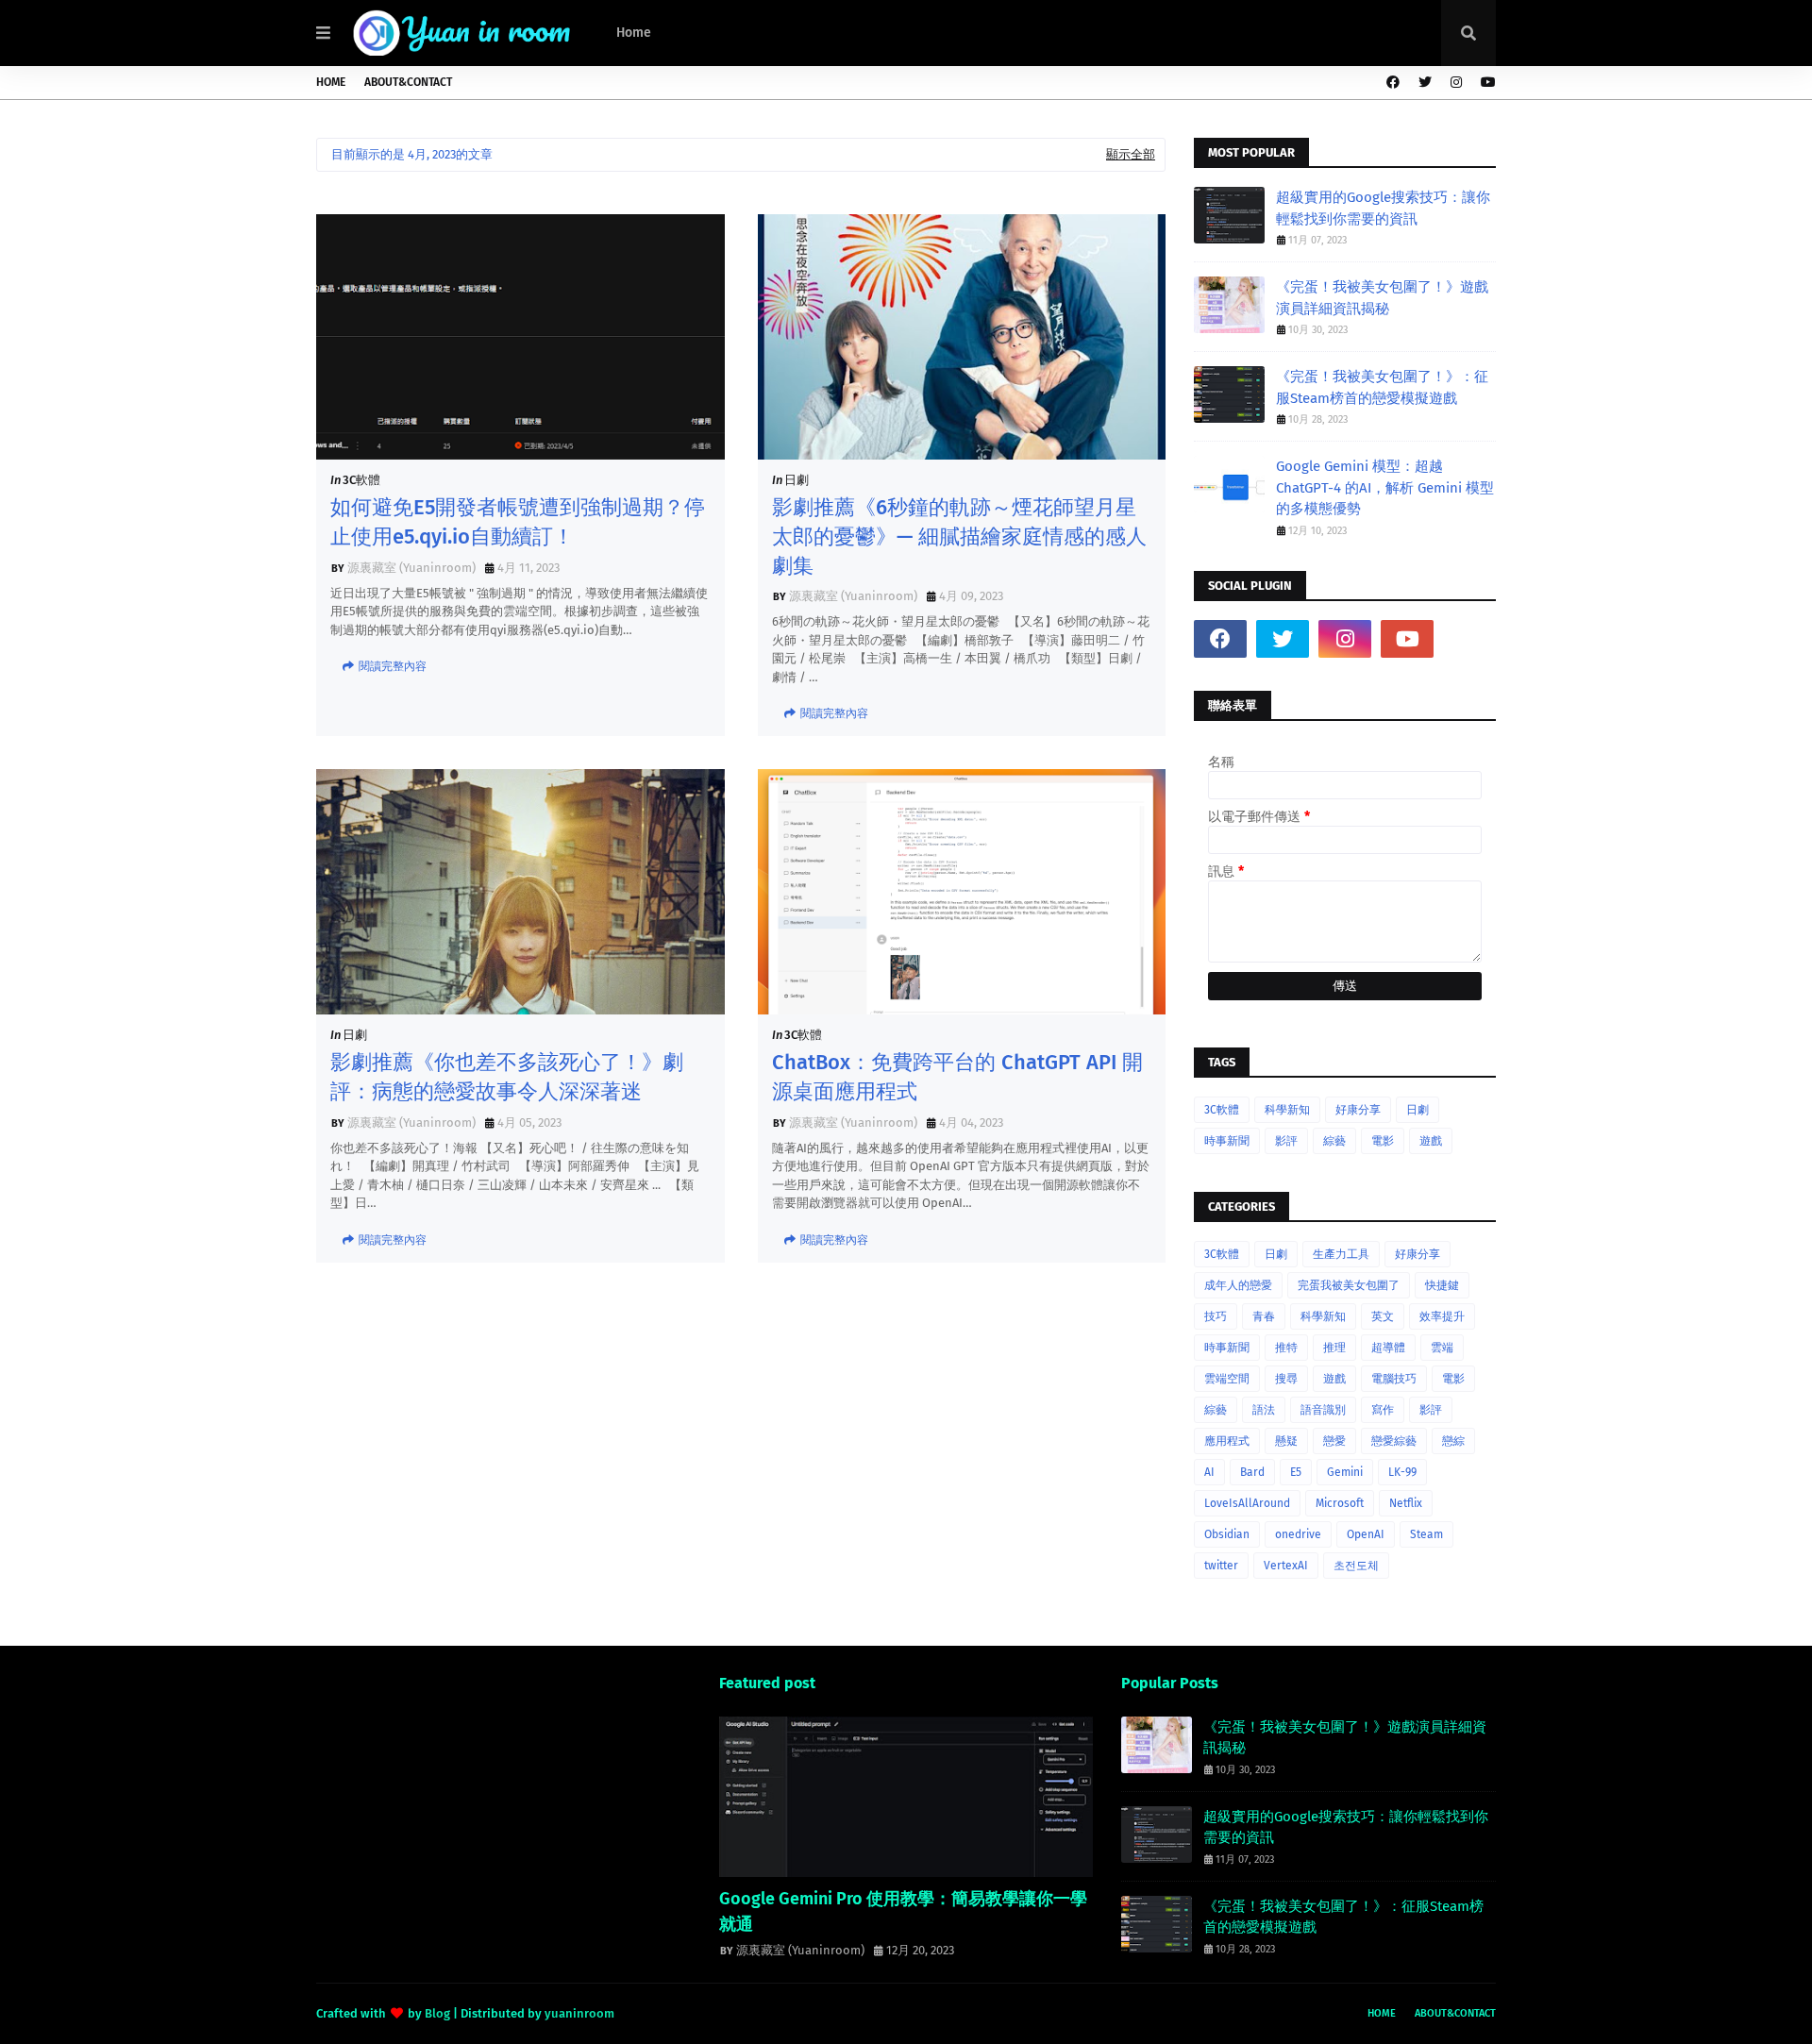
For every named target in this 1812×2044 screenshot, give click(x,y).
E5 (1296, 1472)
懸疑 (1286, 1441)
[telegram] (1469, 639)
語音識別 (1323, 1410)
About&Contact (408, 82)
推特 (1286, 1348)
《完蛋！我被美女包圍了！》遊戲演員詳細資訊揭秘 (1382, 298)
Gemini (1345, 1472)
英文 (1383, 1316)
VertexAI (1286, 1566)
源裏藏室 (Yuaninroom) (411, 568)
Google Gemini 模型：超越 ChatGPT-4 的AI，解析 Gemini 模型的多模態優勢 (1385, 487)
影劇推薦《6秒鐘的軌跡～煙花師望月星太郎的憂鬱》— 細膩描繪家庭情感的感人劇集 (959, 536)
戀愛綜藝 (1394, 1441)
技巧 (1216, 1316)
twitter (1221, 1566)
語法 (1264, 1410)
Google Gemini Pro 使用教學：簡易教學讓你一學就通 (903, 1911)
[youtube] (1486, 83)
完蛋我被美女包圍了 (1349, 1285)
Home (331, 82)
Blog (437, 2013)
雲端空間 (1227, 1379)
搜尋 (1286, 1379)
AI (1209, 1472)
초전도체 (1356, 1566)
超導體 (1388, 1348)
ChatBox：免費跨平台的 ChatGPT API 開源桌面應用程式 (957, 1077)
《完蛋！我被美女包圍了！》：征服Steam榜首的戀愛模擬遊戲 (1382, 387)
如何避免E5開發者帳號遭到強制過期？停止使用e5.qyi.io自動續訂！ (518, 522)
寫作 (1383, 1410)
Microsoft (1340, 1503)
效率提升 (1442, 1316)
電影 (1383, 1141)
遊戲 (1431, 1141)
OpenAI (1366, 1534)
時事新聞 (1227, 1141)
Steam (1426, 1534)
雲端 (1442, 1348)
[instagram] (1456, 83)
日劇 (797, 480)
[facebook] (1393, 83)
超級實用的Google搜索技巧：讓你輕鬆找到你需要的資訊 (1383, 208)
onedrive (1298, 1534)
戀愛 (1334, 1441)
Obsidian (1227, 1534)
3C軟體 (361, 480)
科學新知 (1287, 1110)
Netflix (1406, 1503)
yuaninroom (579, 2013)
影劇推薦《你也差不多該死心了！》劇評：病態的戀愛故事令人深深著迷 (507, 1077)
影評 (1286, 1141)
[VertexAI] (906, 1797)
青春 (1264, 1316)
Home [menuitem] (634, 33)
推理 (1334, 1348)
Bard (1252, 1472)
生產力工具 (1341, 1254)
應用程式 (1227, 1441)
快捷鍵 (1442, 1285)
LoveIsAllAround (1247, 1503)
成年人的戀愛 (1238, 1285)
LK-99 (1402, 1472)
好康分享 (1358, 1110)
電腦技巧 (1394, 1379)
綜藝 (1334, 1141)
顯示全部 (1131, 154)
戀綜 (1453, 1441)
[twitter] (1425, 83)
